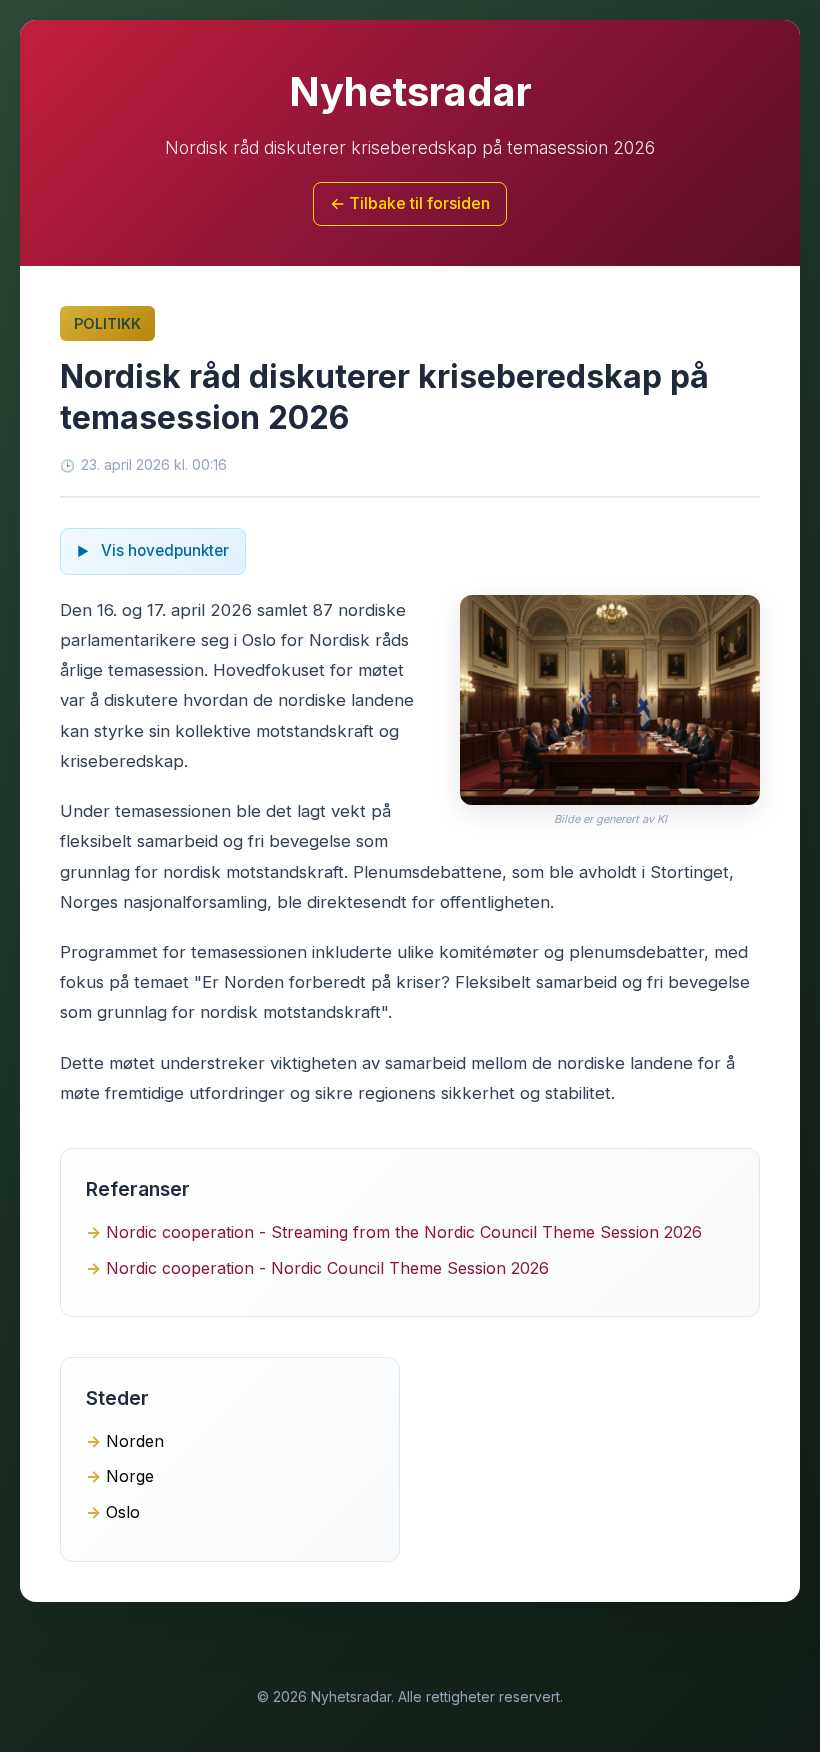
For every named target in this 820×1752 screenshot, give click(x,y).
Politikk (107, 323)
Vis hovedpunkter (163, 550)
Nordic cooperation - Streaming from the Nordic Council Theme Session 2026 (404, 1232)
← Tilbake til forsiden (410, 203)
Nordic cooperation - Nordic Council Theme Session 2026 (327, 1268)
